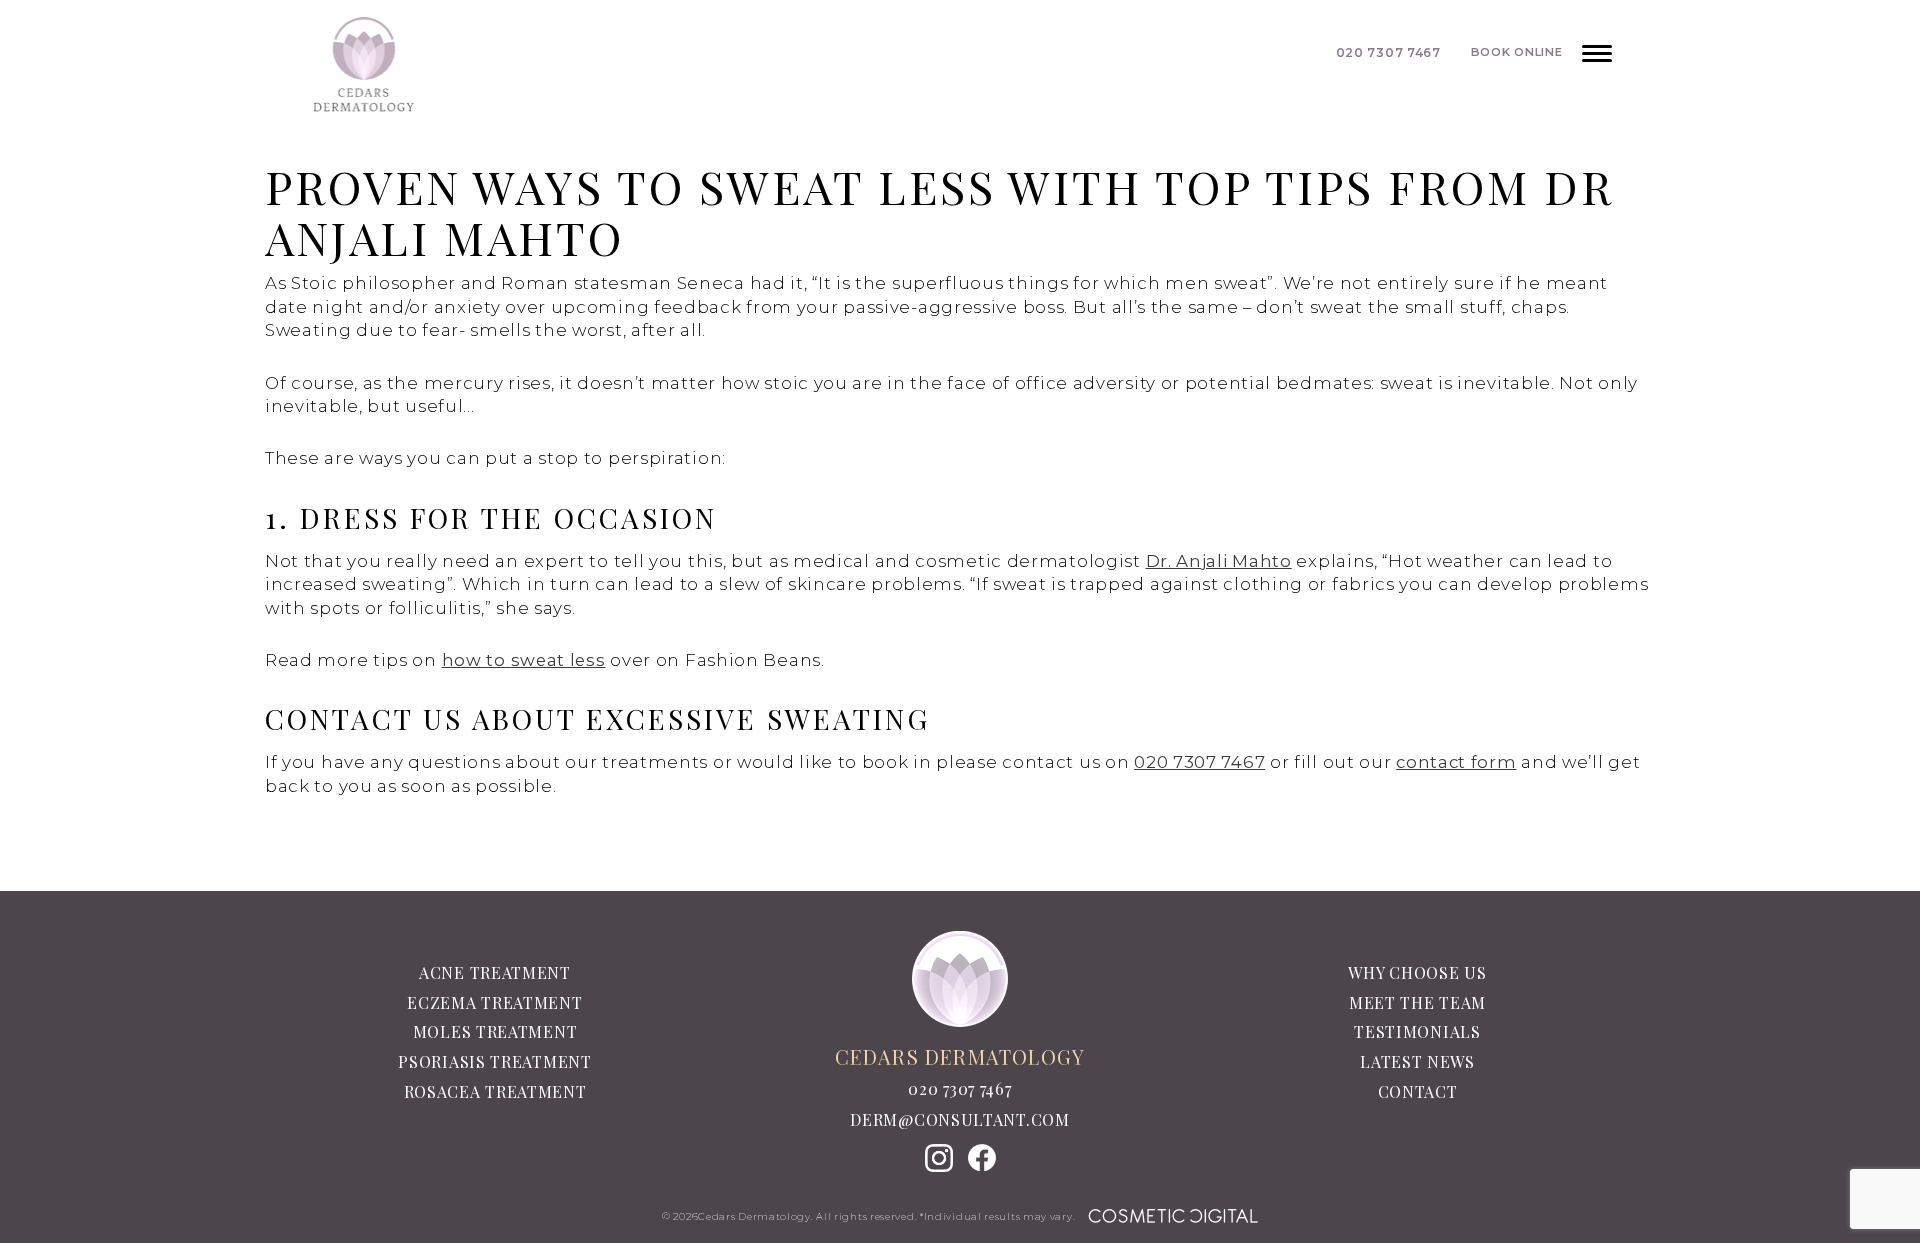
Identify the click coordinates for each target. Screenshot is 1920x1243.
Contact (1418, 1091)
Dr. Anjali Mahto (1219, 561)
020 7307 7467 (1199, 762)
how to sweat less (524, 660)
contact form (1456, 762)
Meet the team (1417, 1002)
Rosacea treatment (495, 1091)
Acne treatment (495, 972)
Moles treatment (495, 1031)
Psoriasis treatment (494, 1061)
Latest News (1417, 1061)
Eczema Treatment (494, 1002)
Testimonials (1417, 1031)
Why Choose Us (1417, 972)
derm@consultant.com (959, 1120)
